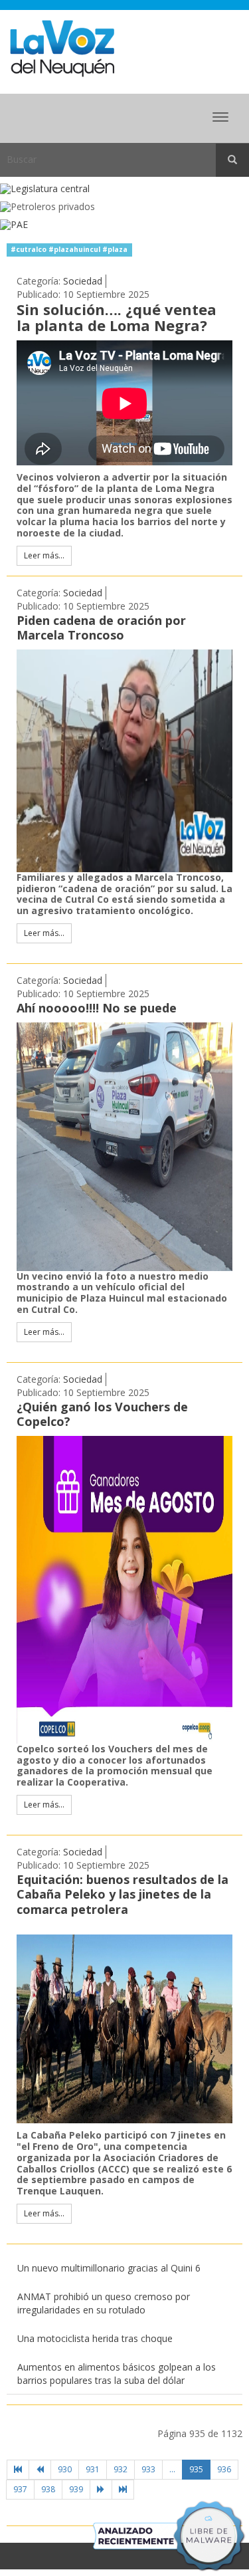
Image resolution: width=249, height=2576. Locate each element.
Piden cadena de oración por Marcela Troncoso (101, 628)
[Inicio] (18, 2470)
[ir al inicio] (62, 48)
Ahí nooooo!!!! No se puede (97, 1008)
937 (20, 2489)
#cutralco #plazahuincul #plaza (69, 249)
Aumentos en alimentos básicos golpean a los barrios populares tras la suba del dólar (117, 2374)
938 (48, 2489)
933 (148, 2469)
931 (93, 2469)
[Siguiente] (101, 2490)
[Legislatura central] (124, 189)
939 (76, 2489)
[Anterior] (40, 2470)
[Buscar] (232, 160)
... (172, 2469)
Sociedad (83, 281)
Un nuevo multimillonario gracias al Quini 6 (109, 2268)
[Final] (123, 2490)
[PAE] (124, 225)
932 (121, 2469)
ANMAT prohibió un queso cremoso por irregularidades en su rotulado (104, 2303)
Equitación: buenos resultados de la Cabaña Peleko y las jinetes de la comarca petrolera (123, 1894)
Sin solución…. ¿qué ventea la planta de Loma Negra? (117, 317)
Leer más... (44, 555)
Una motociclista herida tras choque (95, 2338)
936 (224, 2469)
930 (65, 2469)
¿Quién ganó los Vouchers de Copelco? (102, 1414)
